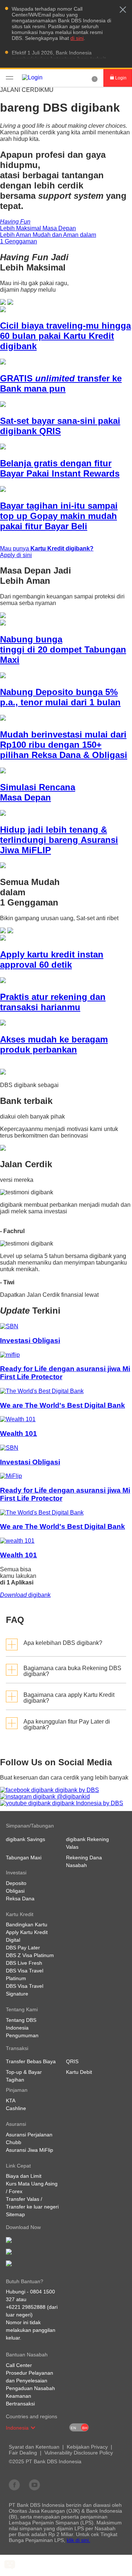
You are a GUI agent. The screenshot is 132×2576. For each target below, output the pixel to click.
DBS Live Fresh (24, 1963)
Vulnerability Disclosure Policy (79, 2453)
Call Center (19, 2365)
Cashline (16, 2108)
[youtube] (34, 2484)
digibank (25, 1595)
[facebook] (14, 2484)
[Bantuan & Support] (95, 78)
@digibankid (73, 1797)
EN (73, 2428)
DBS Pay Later (23, 1948)
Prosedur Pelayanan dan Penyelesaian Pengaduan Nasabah (30, 2381)
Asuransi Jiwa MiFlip (30, 2150)
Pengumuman (22, 2035)
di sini (77, 38)
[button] (123, 10)
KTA (11, 2101)
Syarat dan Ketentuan (34, 2447)
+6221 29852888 (26, 2307)
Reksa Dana (20, 1899)
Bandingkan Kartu (27, 1924)
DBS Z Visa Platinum (30, 1955)
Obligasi (15, 1891)
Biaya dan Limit (24, 2176)
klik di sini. (78, 2540)
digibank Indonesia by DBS (87, 1803)
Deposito (16, 1883)
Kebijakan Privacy (87, 2447)
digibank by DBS (76, 1790)
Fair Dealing (23, 2453)
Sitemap (15, 2214)
